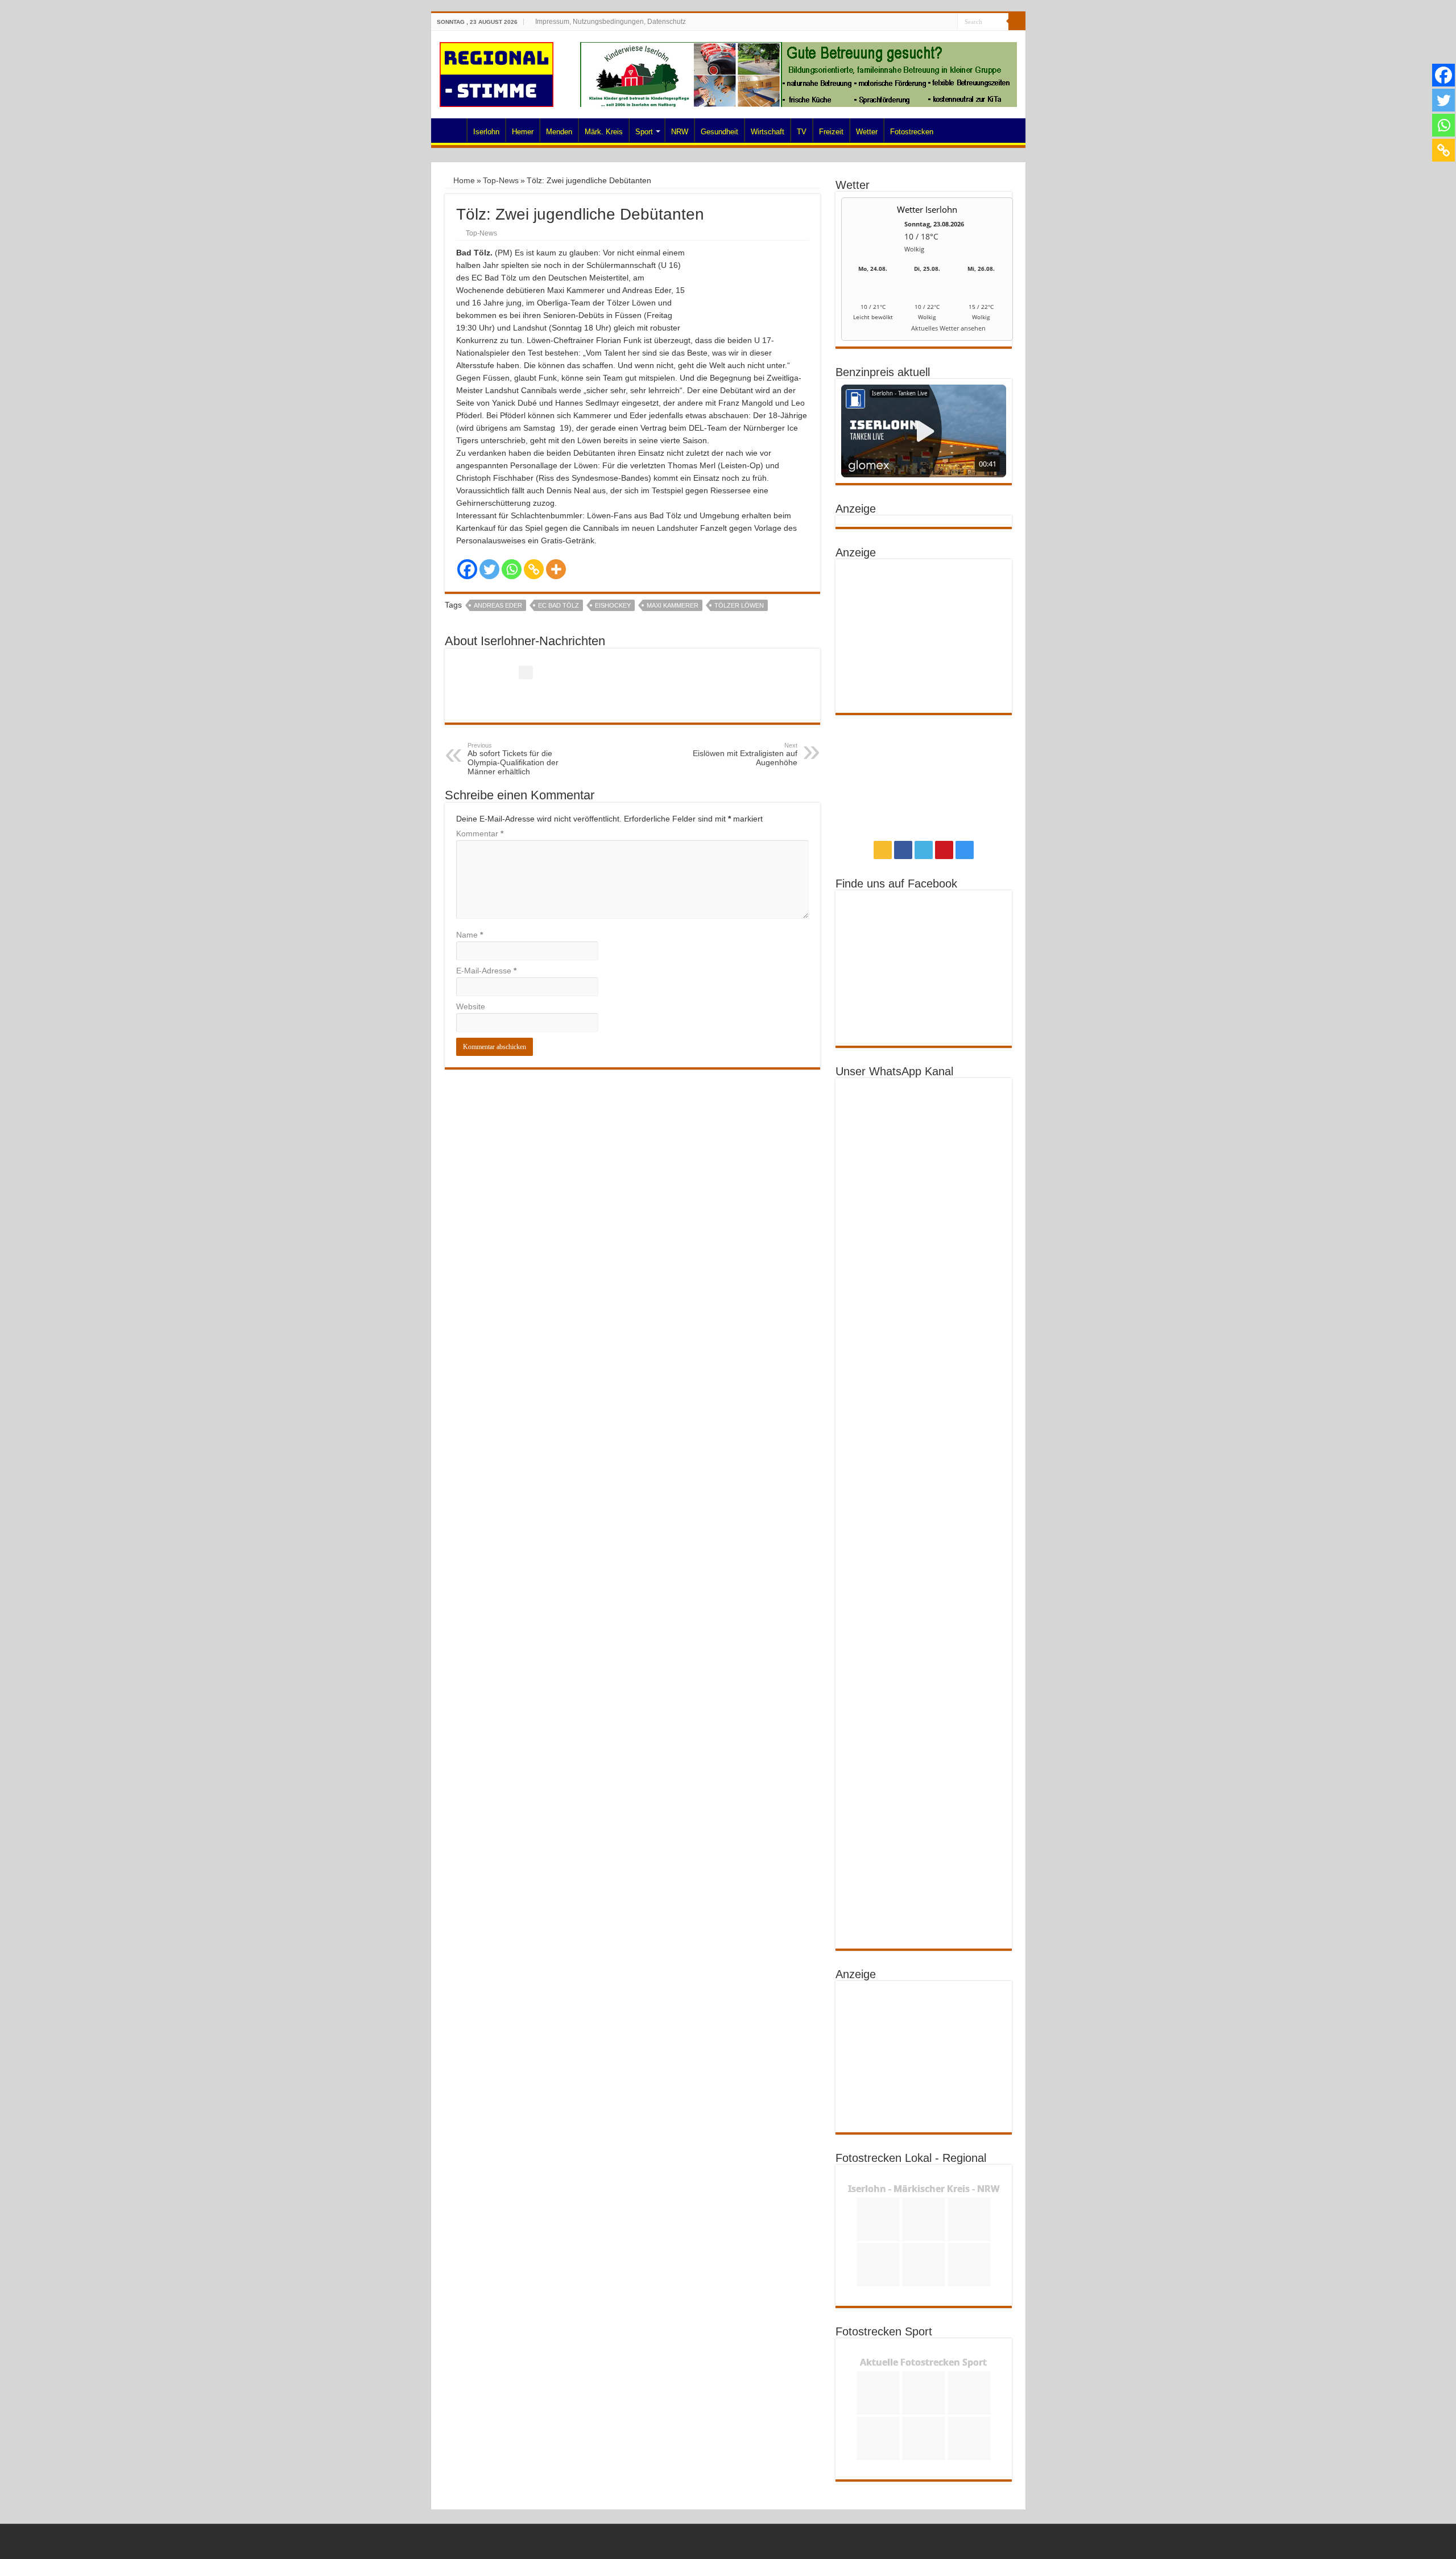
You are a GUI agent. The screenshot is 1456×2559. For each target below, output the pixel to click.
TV (802, 132)
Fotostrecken (912, 132)
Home (452, 130)
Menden (559, 132)
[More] (556, 569)
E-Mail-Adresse (486, 971)
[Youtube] (938, 22)
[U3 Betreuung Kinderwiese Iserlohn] (799, 74)
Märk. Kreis (604, 132)
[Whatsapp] (512, 569)
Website (471, 1006)
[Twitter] (927, 22)
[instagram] (949, 22)
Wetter (867, 132)
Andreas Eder (498, 605)
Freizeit (831, 132)
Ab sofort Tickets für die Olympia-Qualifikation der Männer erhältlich (513, 759)
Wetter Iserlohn (927, 209)
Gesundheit (719, 132)
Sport (644, 132)
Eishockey (613, 605)
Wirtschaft (768, 132)
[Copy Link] (534, 569)
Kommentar (480, 833)
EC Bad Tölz (559, 605)
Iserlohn (486, 132)
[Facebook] (917, 22)
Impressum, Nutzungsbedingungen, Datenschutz (611, 22)
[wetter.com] (873, 330)
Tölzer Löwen (739, 605)
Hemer (523, 132)
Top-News (501, 180)
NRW (680, 132)
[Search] (1017, 22)
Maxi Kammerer (673, 605)
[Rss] (906, 22)
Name (470, 935)
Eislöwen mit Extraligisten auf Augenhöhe (745, 754)
